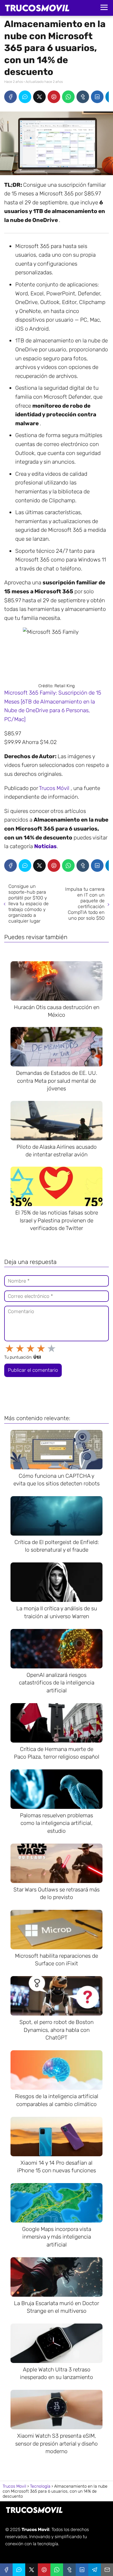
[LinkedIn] (97, 97)
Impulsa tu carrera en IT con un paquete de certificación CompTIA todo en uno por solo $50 (85, 904)
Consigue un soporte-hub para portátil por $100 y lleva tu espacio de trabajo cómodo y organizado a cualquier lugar (29, 904)
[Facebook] (11, 97)
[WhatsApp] (68, 97)
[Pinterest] (54, 97)
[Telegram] (95, 2570)
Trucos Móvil (55, 788)
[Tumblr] (83, 97)
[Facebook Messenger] (25, 97)
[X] (39, 97)
